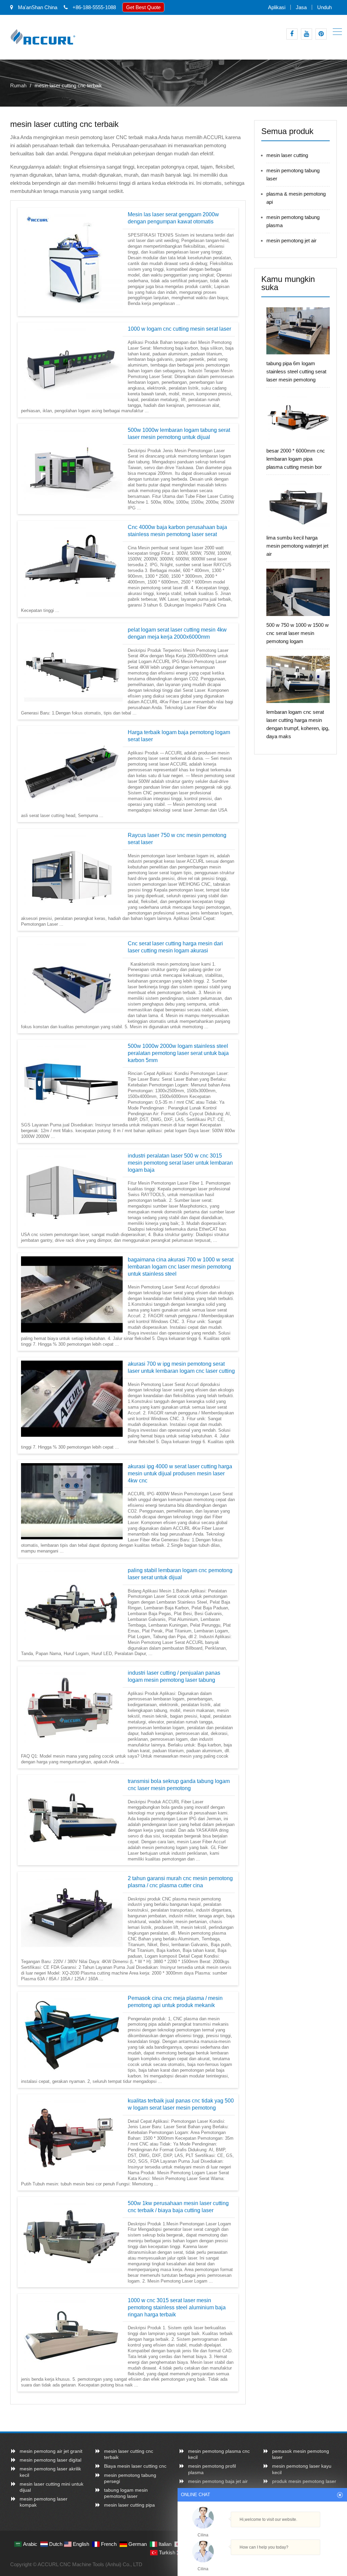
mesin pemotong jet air (291, 240)
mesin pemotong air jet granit (51, 2451)
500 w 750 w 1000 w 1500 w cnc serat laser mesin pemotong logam (298, 633)
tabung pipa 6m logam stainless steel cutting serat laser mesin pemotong (296, 371)
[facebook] (292, 34)
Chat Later (295, 2562)
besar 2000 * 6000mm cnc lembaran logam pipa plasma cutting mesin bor (296, 459)
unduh (324, 7)
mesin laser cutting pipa (129, 2505)
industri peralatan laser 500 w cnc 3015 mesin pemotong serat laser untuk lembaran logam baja (180, 1163)
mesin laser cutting (287, 155)
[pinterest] (321, 34)
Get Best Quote (143, 7)
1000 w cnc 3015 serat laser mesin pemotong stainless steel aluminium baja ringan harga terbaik (177, 2307)
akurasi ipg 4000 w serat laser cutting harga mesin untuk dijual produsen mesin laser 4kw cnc (180, 1473)
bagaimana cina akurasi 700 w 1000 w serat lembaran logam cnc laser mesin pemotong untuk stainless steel (181, 1267)
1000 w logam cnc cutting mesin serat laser (179, 329)
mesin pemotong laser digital (50, 2460)
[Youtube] (307, 34)
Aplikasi (277, 7)
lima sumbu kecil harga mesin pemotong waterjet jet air (297, 546)
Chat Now (262, 2560)
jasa (301, 7)
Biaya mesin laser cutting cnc (135, 2466)
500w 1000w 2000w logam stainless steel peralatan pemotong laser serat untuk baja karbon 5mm (178, 1053)
